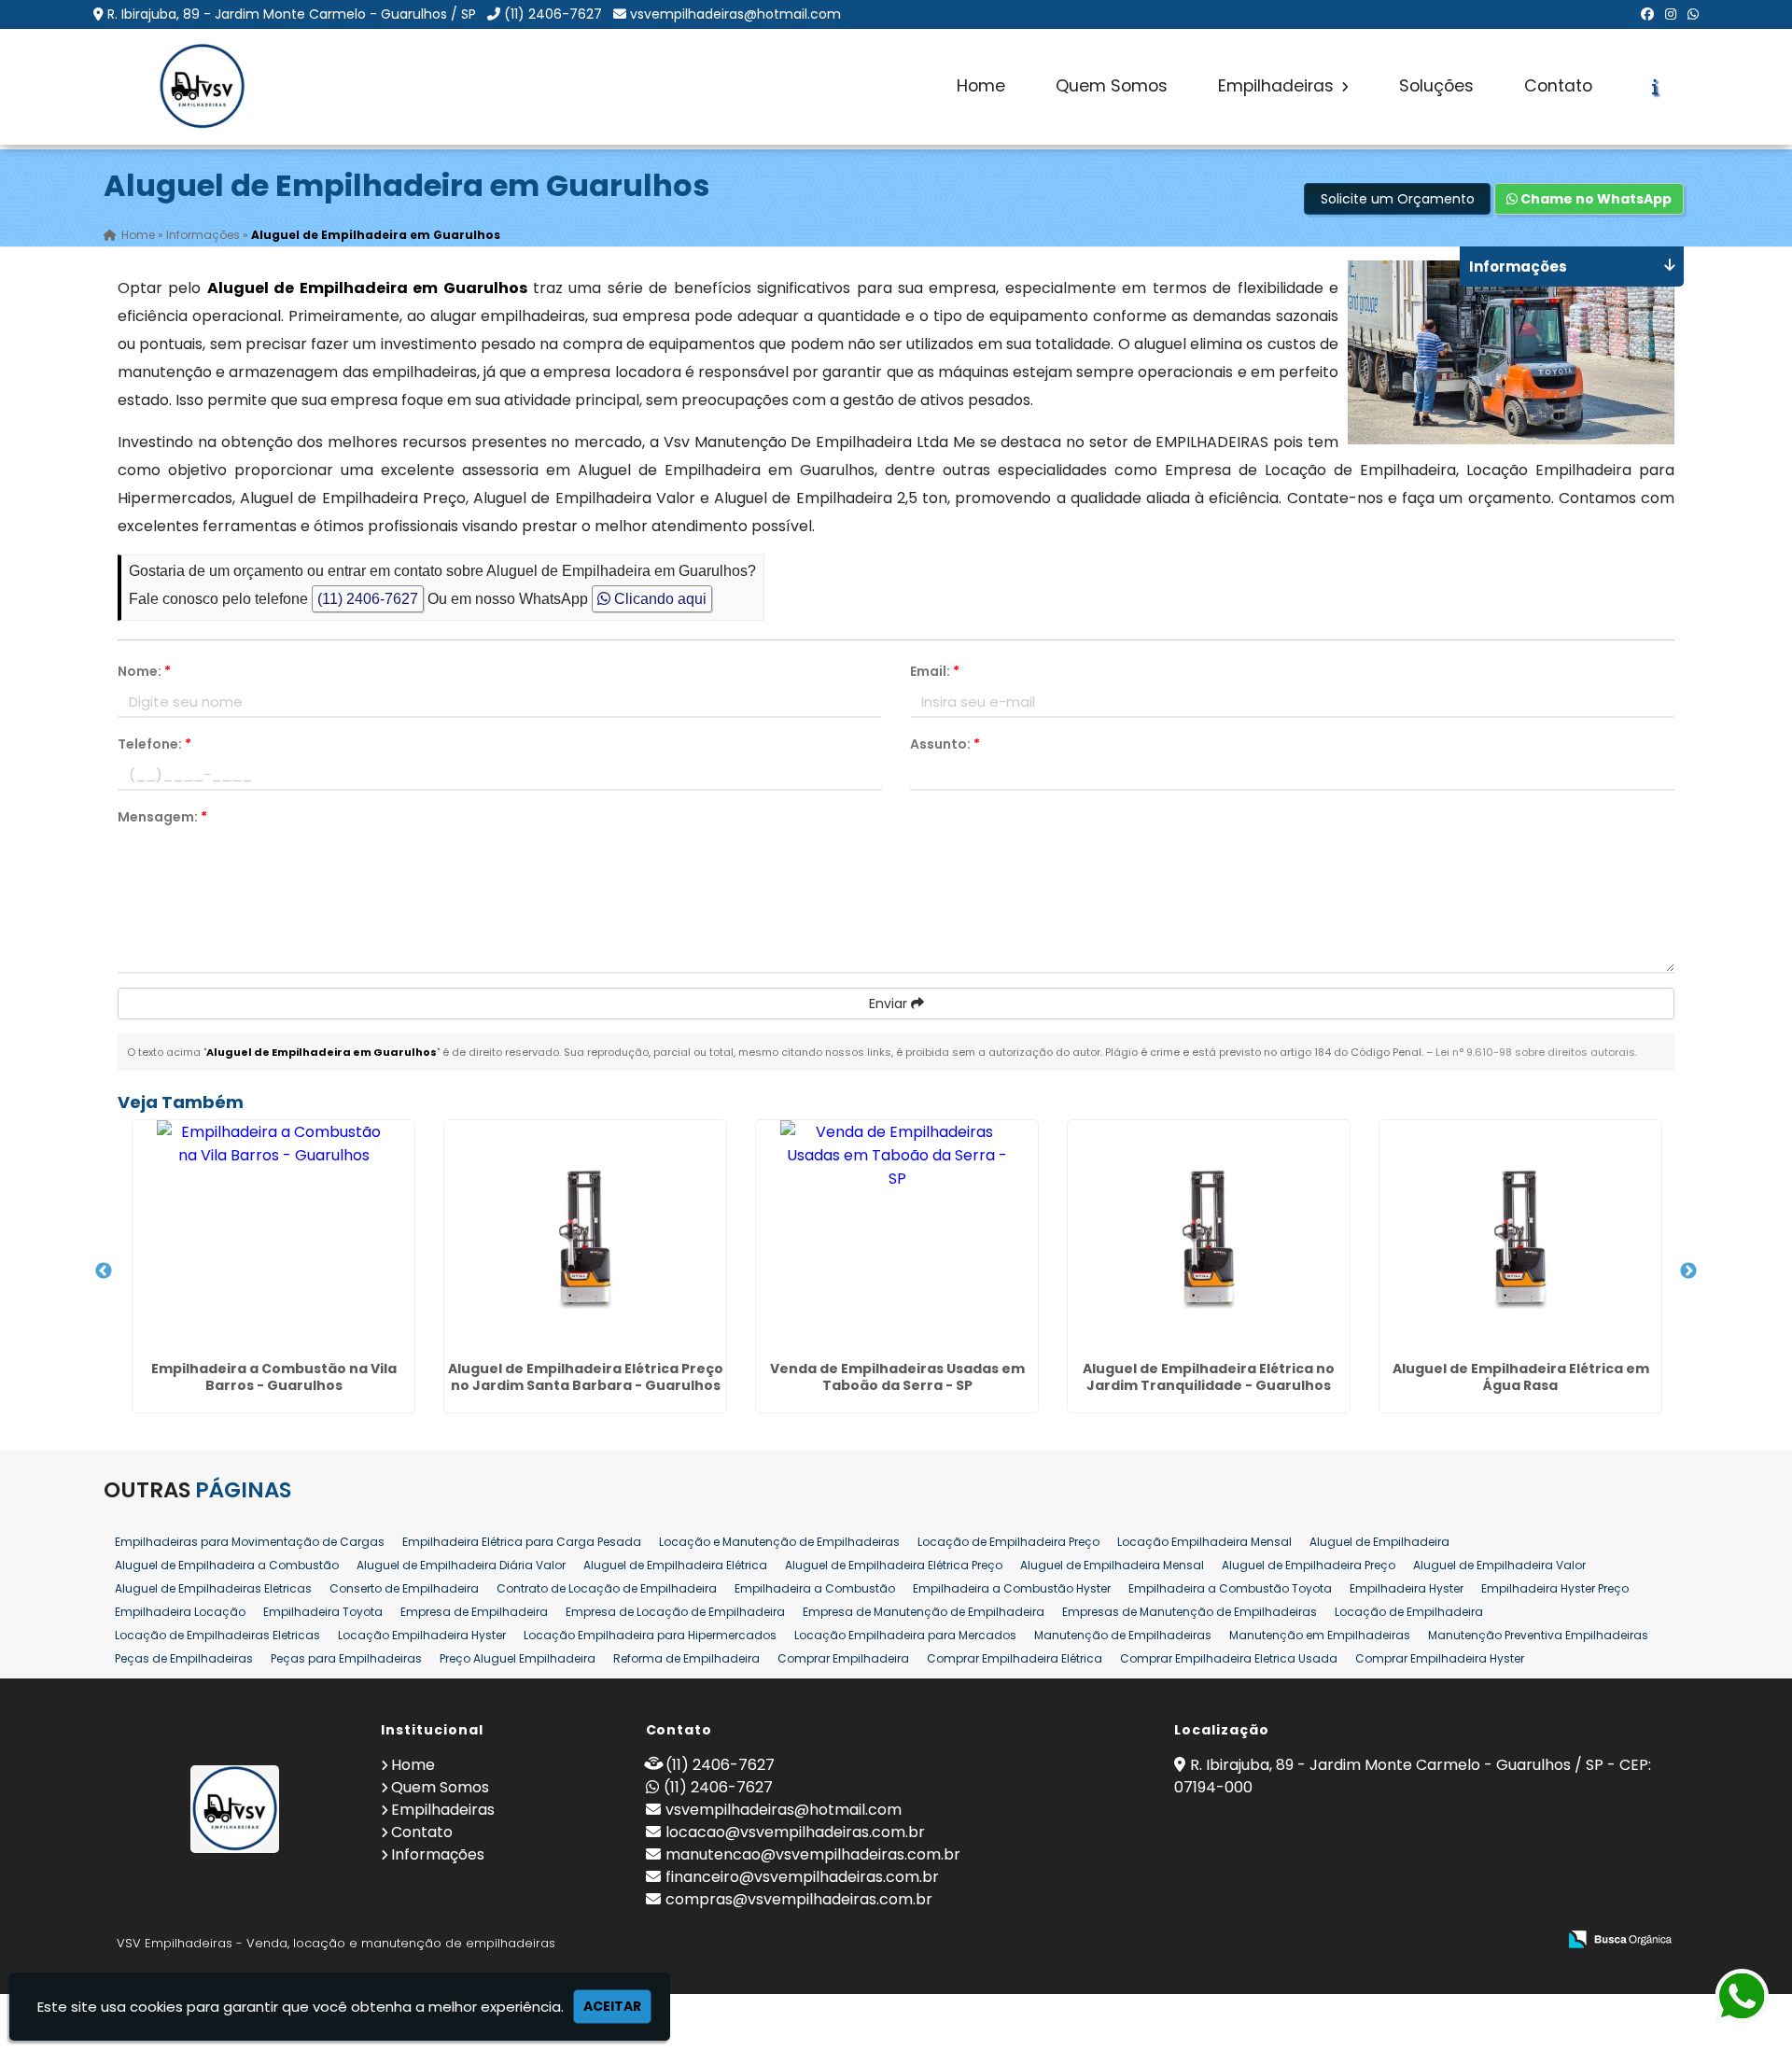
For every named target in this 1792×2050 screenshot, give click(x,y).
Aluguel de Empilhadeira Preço (1309, 1565)
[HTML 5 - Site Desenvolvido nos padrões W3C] (1405, 1940)
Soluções (1436, 86)
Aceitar (612, 2006)
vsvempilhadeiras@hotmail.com (735, 14)
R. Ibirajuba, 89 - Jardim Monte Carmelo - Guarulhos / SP (292, 14)
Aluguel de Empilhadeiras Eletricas (213, 1588)
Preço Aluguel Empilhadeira (518, 1658)
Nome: (144, 671)
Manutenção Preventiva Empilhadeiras (1538, 1635)
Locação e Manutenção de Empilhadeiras (779, 1542)
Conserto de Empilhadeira (404, 1588)
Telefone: (154, 744)
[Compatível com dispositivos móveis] (1534, 1940)
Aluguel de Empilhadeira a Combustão (227, 1565)
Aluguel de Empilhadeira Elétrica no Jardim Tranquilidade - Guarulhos (1209, 1377)
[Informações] (1655, 87)
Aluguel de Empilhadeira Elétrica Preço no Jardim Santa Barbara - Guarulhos (586, 1377)
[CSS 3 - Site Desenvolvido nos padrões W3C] (1470, 1940)
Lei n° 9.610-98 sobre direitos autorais (1535, 1052)
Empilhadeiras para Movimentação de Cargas (250, 1542)
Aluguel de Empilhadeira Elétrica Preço (894, 1565)
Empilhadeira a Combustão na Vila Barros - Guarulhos (274, 1377)
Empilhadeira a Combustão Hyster (1012, 1588)
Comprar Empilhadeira (843, 1658)
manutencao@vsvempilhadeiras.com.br (813, 1854)
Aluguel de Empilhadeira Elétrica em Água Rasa (1521, 1377)
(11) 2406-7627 (553, 14)
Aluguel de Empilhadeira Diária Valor (461, 1565)
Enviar (890, 1004)
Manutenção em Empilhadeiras (1320, 1635)
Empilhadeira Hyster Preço (1555, 1588)
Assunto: (945, 744)
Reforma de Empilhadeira (686, 1658)
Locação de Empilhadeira (1409, 1612)
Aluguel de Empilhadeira (1379, 1542)
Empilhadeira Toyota (323, 1612)
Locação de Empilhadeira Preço (1008, 1542)
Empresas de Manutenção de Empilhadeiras (1190, 1612)
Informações (438, 1854)
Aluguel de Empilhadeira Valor (1499, 1565)
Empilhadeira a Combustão (815, 1588)
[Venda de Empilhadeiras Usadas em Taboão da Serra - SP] (897, 1237)
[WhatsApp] (1693, 14)
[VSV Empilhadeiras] (235, 1809)
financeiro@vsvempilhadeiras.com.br (802, 1877)
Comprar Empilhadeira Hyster (1440, 1658)
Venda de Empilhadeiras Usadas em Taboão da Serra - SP (897, 1377)
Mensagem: (162, 817)
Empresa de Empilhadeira (474, 1612)
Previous (104, 1271)
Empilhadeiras (1278, 86)
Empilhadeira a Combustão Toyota (1230, 1588)
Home (981, 86)
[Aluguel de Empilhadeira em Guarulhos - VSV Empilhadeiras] (202, 87)
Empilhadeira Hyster (1407, 1588)
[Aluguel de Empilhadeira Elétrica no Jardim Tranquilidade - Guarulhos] (1209, 1237)
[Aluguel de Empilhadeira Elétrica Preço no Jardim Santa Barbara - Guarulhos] (585, 1237)
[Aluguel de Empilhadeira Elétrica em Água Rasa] (1520, 1237)
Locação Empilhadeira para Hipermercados (650, 1635)
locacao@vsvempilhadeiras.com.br (795, 1832)
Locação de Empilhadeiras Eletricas (217, 1635)
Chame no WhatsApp (1595, 199)
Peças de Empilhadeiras (184, 1658)
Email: (935, 671)
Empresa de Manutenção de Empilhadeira (924, 1612)
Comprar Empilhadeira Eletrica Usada (1229, 1658)
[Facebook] (1647, 14)
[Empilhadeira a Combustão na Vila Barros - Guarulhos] (273, 1237)
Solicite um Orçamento (1398, 199)
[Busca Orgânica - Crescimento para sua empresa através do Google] (1620, 1938)
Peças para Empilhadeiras (346, 1658)
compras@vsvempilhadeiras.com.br (799, 1899)
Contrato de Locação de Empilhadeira (607, 1588)
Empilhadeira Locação (180, 1612)
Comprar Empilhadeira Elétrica (1015, 1658)
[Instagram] (1671, 14)
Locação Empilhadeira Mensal (1204, 1542)
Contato (1558, 86)
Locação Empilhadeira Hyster (422, 1635)
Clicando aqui (658, 599)
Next (1688, 1271)
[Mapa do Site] (1356, 1940)
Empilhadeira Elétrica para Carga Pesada (522, 1542)
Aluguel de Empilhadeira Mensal (1112, 1565)
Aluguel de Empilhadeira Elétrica (675, 1565)
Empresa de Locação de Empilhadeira (675, 1612)
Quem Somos (1112, 86)
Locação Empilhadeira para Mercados (905, 1635)
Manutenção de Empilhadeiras (1123, 1635)
